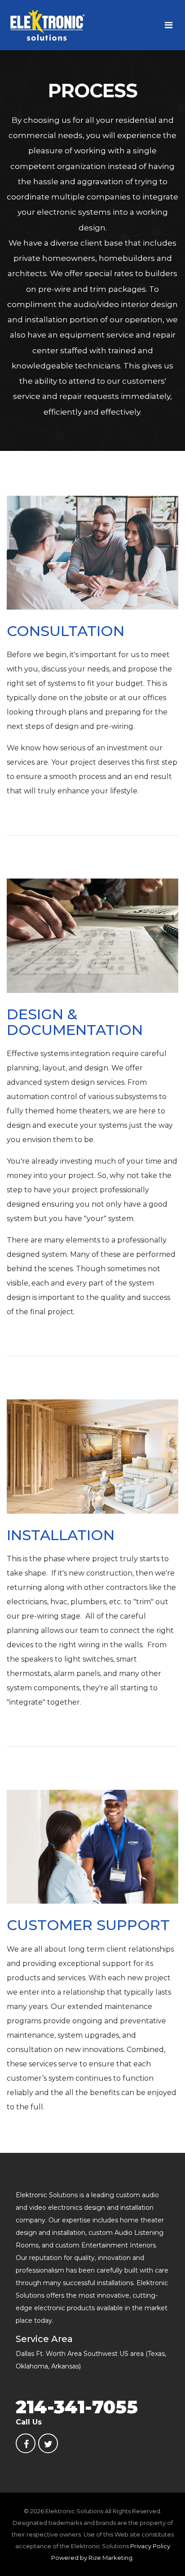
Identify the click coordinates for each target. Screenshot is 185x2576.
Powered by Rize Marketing (92, 2558)
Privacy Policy (150, 2546)
